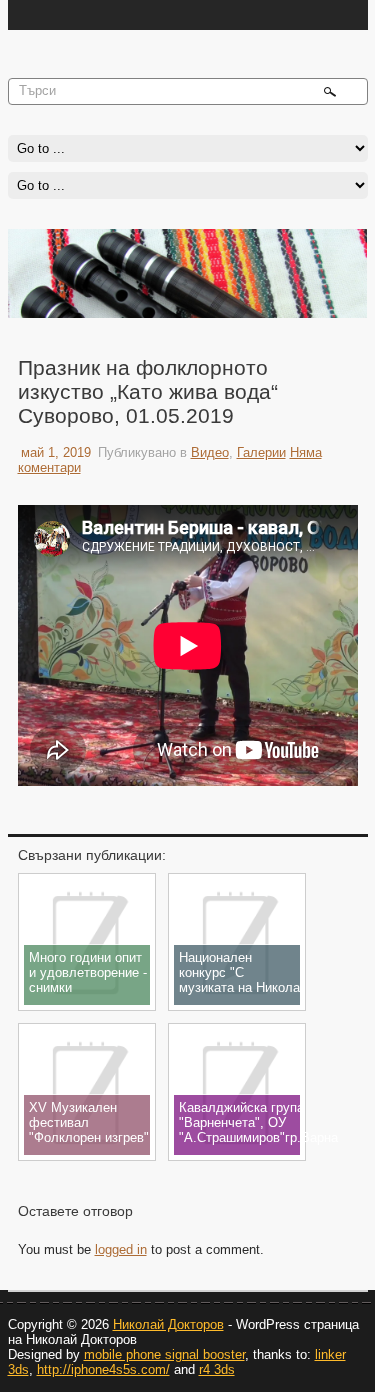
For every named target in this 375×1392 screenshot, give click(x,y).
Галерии (261, 452)
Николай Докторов (168, 1324)
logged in (121, 1249)
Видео (210, 452)
